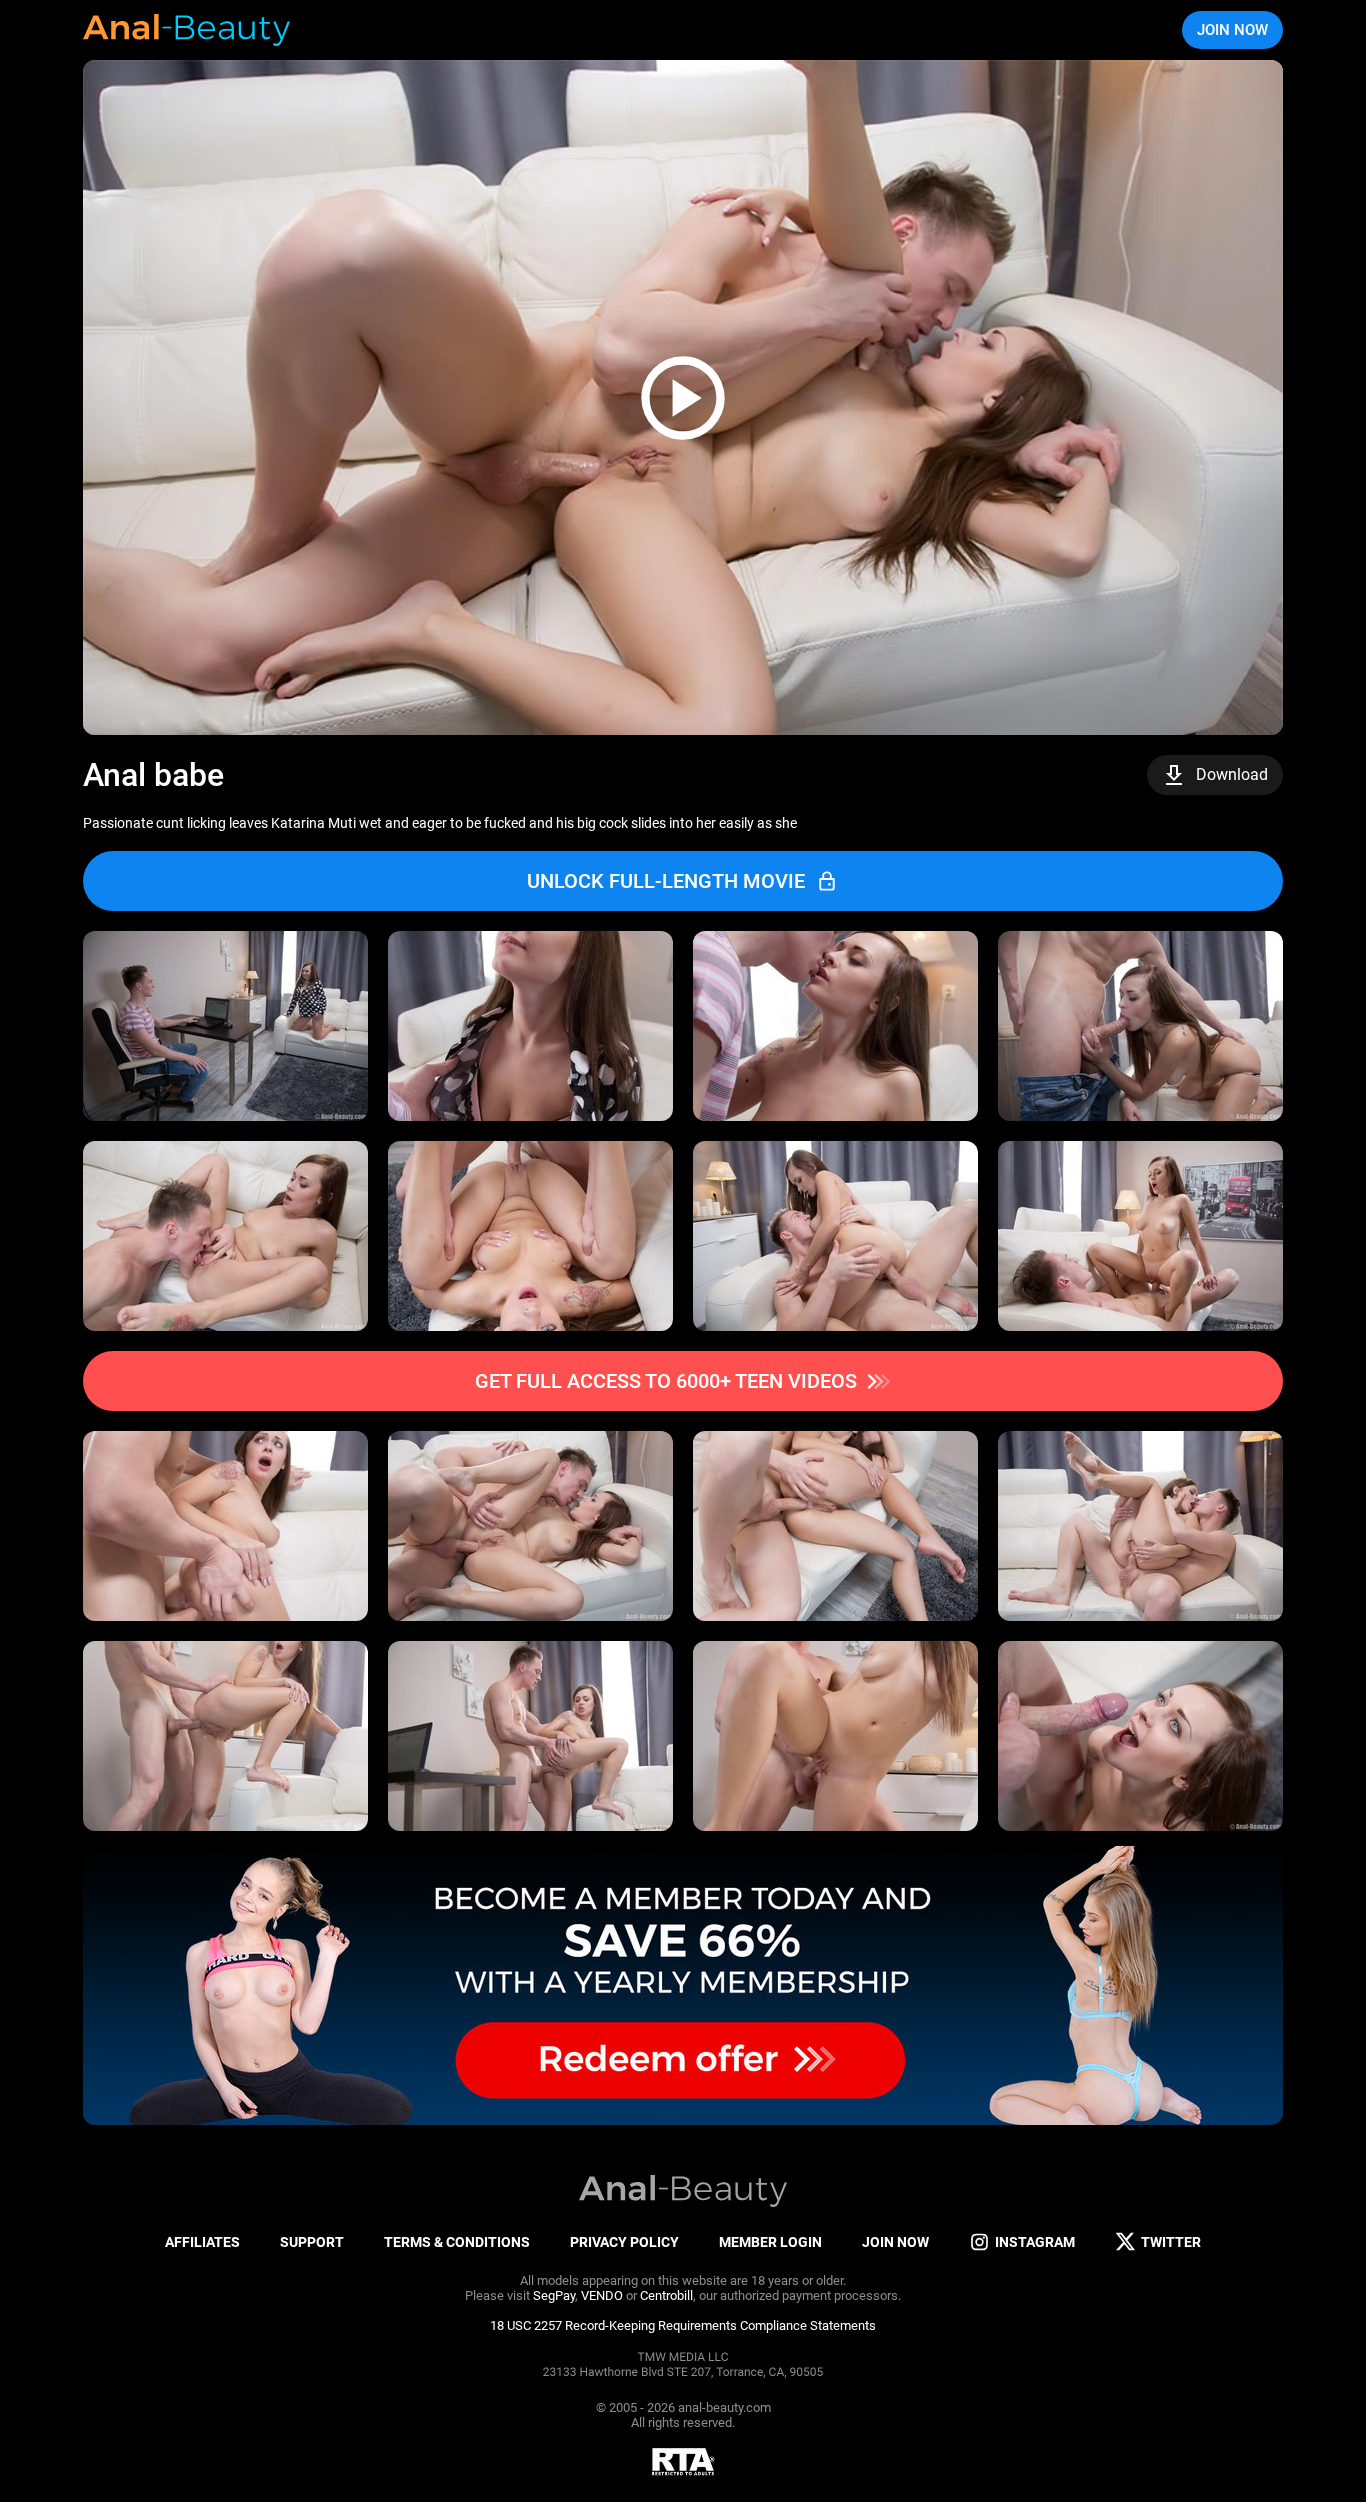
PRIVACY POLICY (624, 2242)
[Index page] (187, 30)
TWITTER (1171, 2242)
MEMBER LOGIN (770, 2242)
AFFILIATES (202, 2242)
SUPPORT (312, 2242)
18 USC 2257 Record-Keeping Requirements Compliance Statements (683, 2325)
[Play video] (683, 397)
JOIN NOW (1232, 30)
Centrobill (666, 2295)
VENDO (602, 2295)
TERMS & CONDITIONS (457, 2242)
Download (1232, 774)
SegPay (554, 2295)
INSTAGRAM (1035, 2242)
